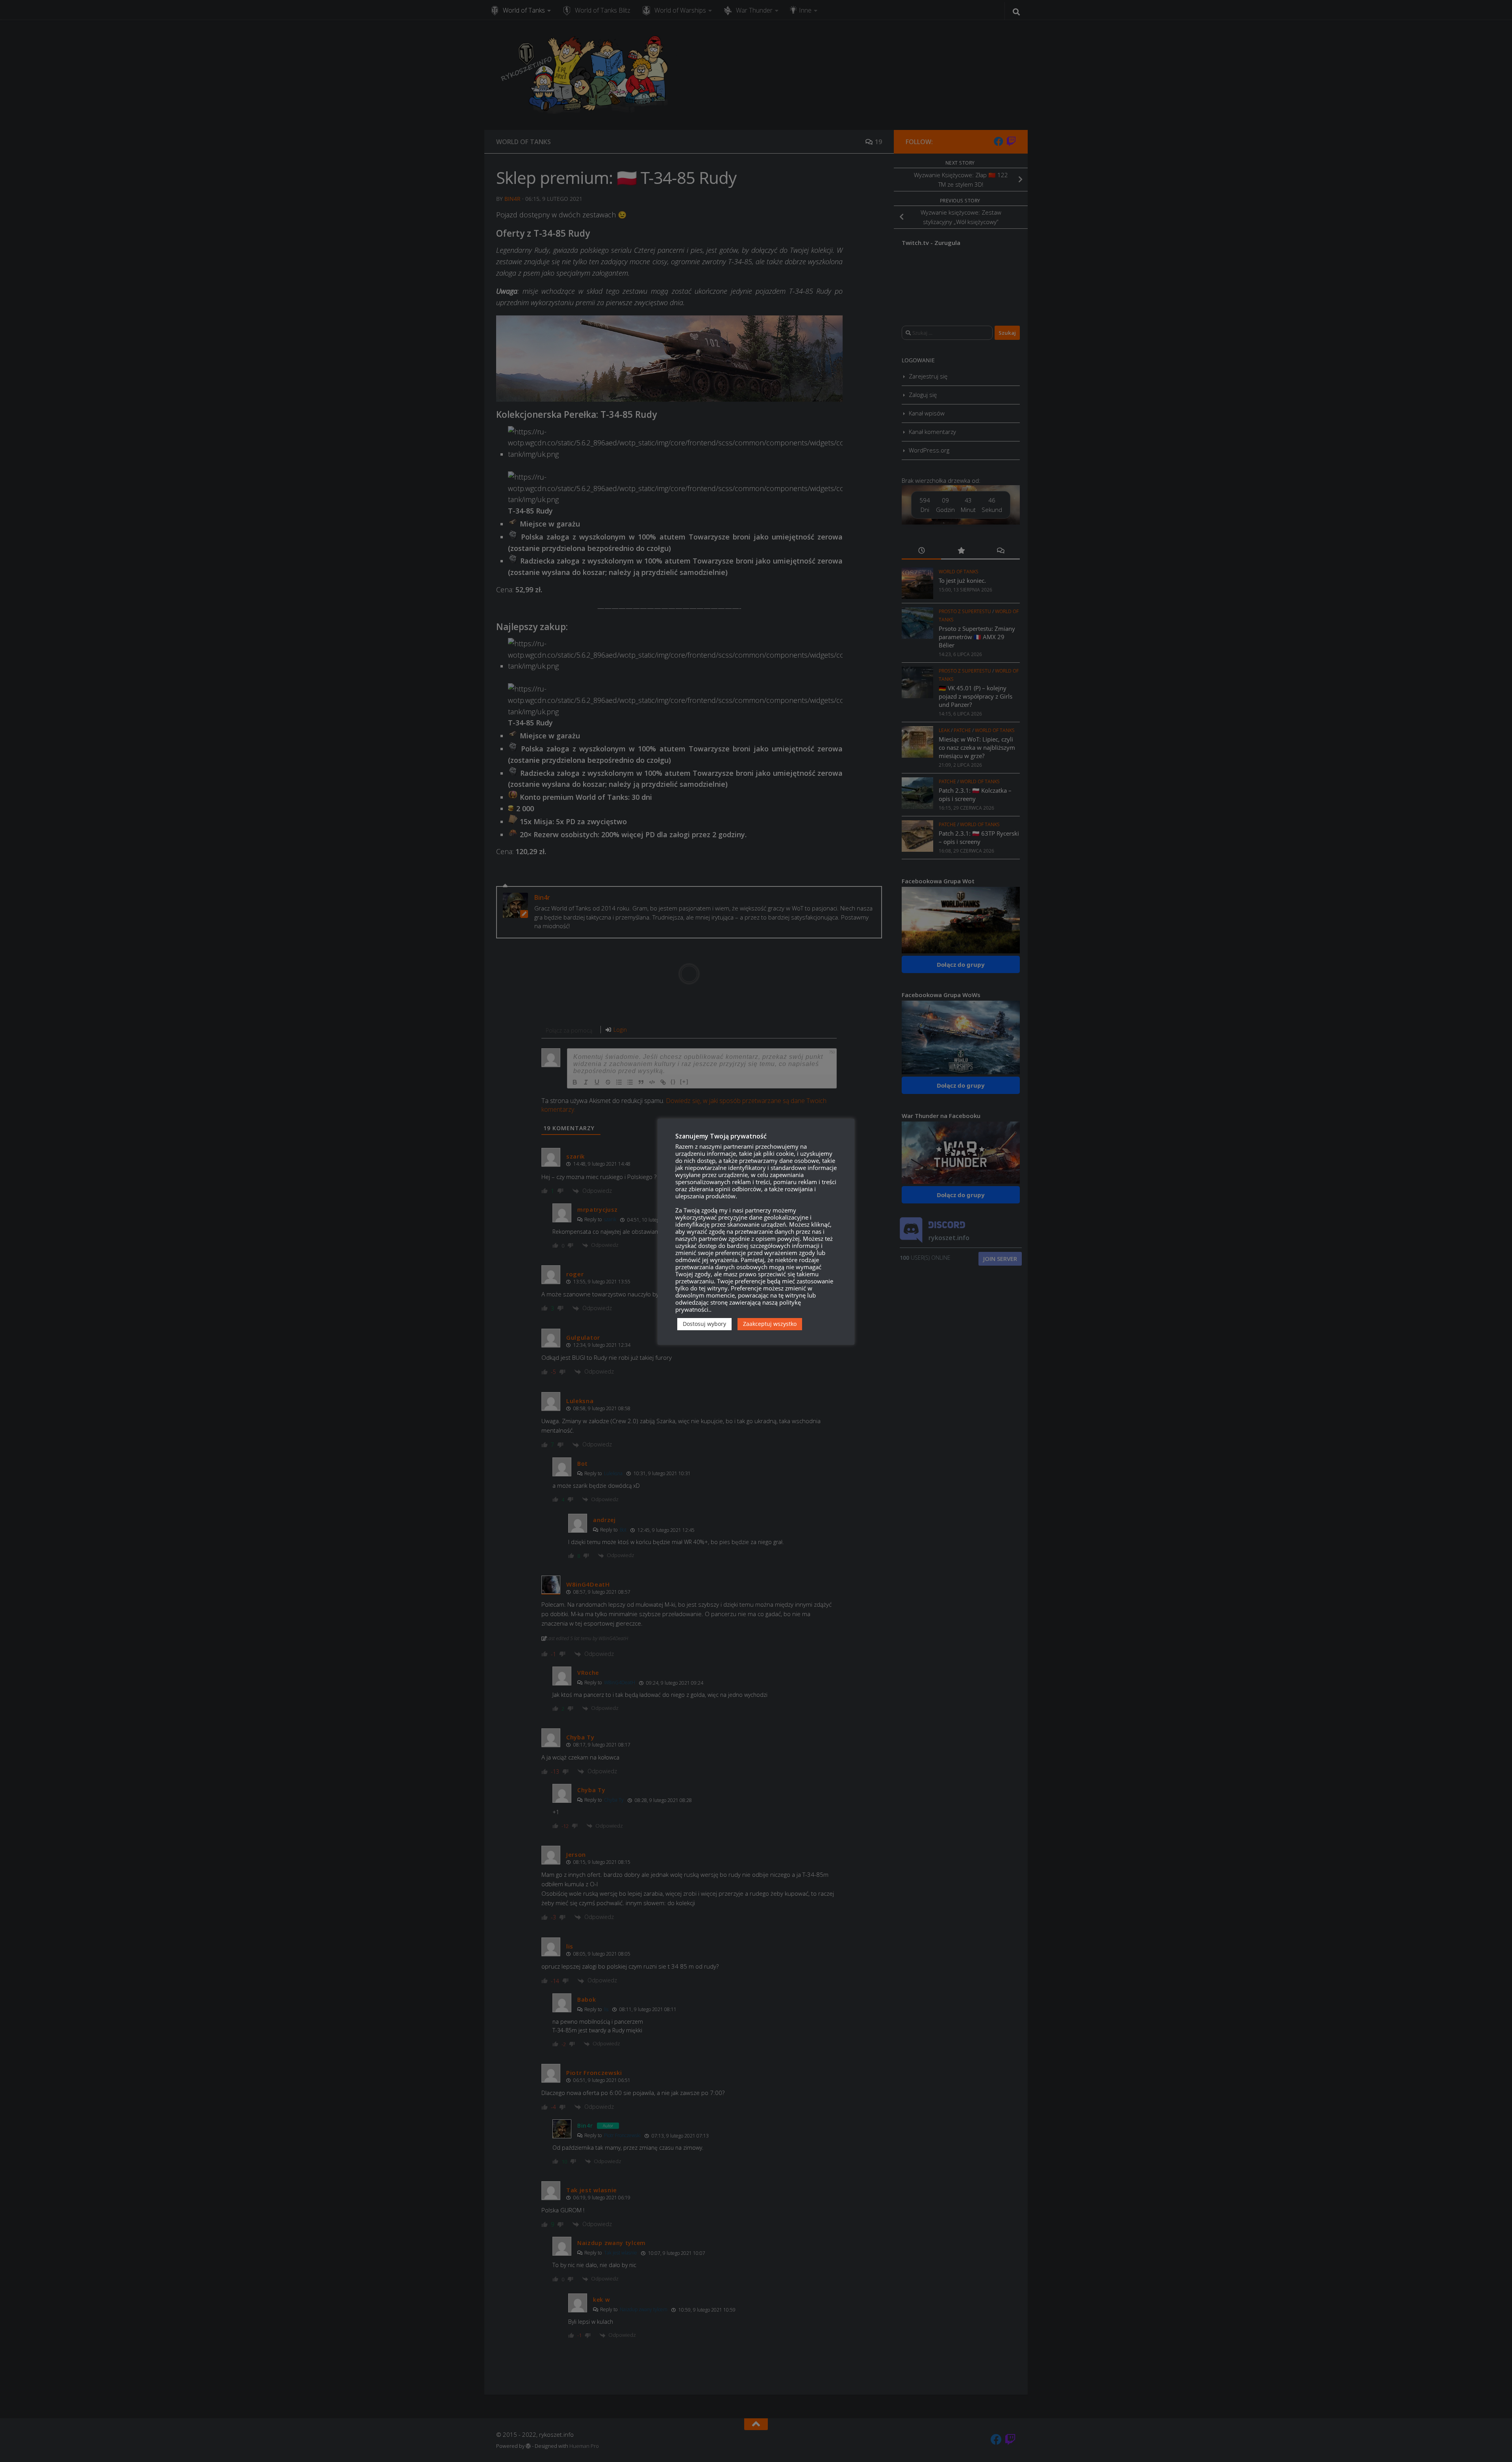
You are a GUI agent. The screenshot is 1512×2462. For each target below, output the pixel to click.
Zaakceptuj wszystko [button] (770, 1324)
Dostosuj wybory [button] (704, 1324)
